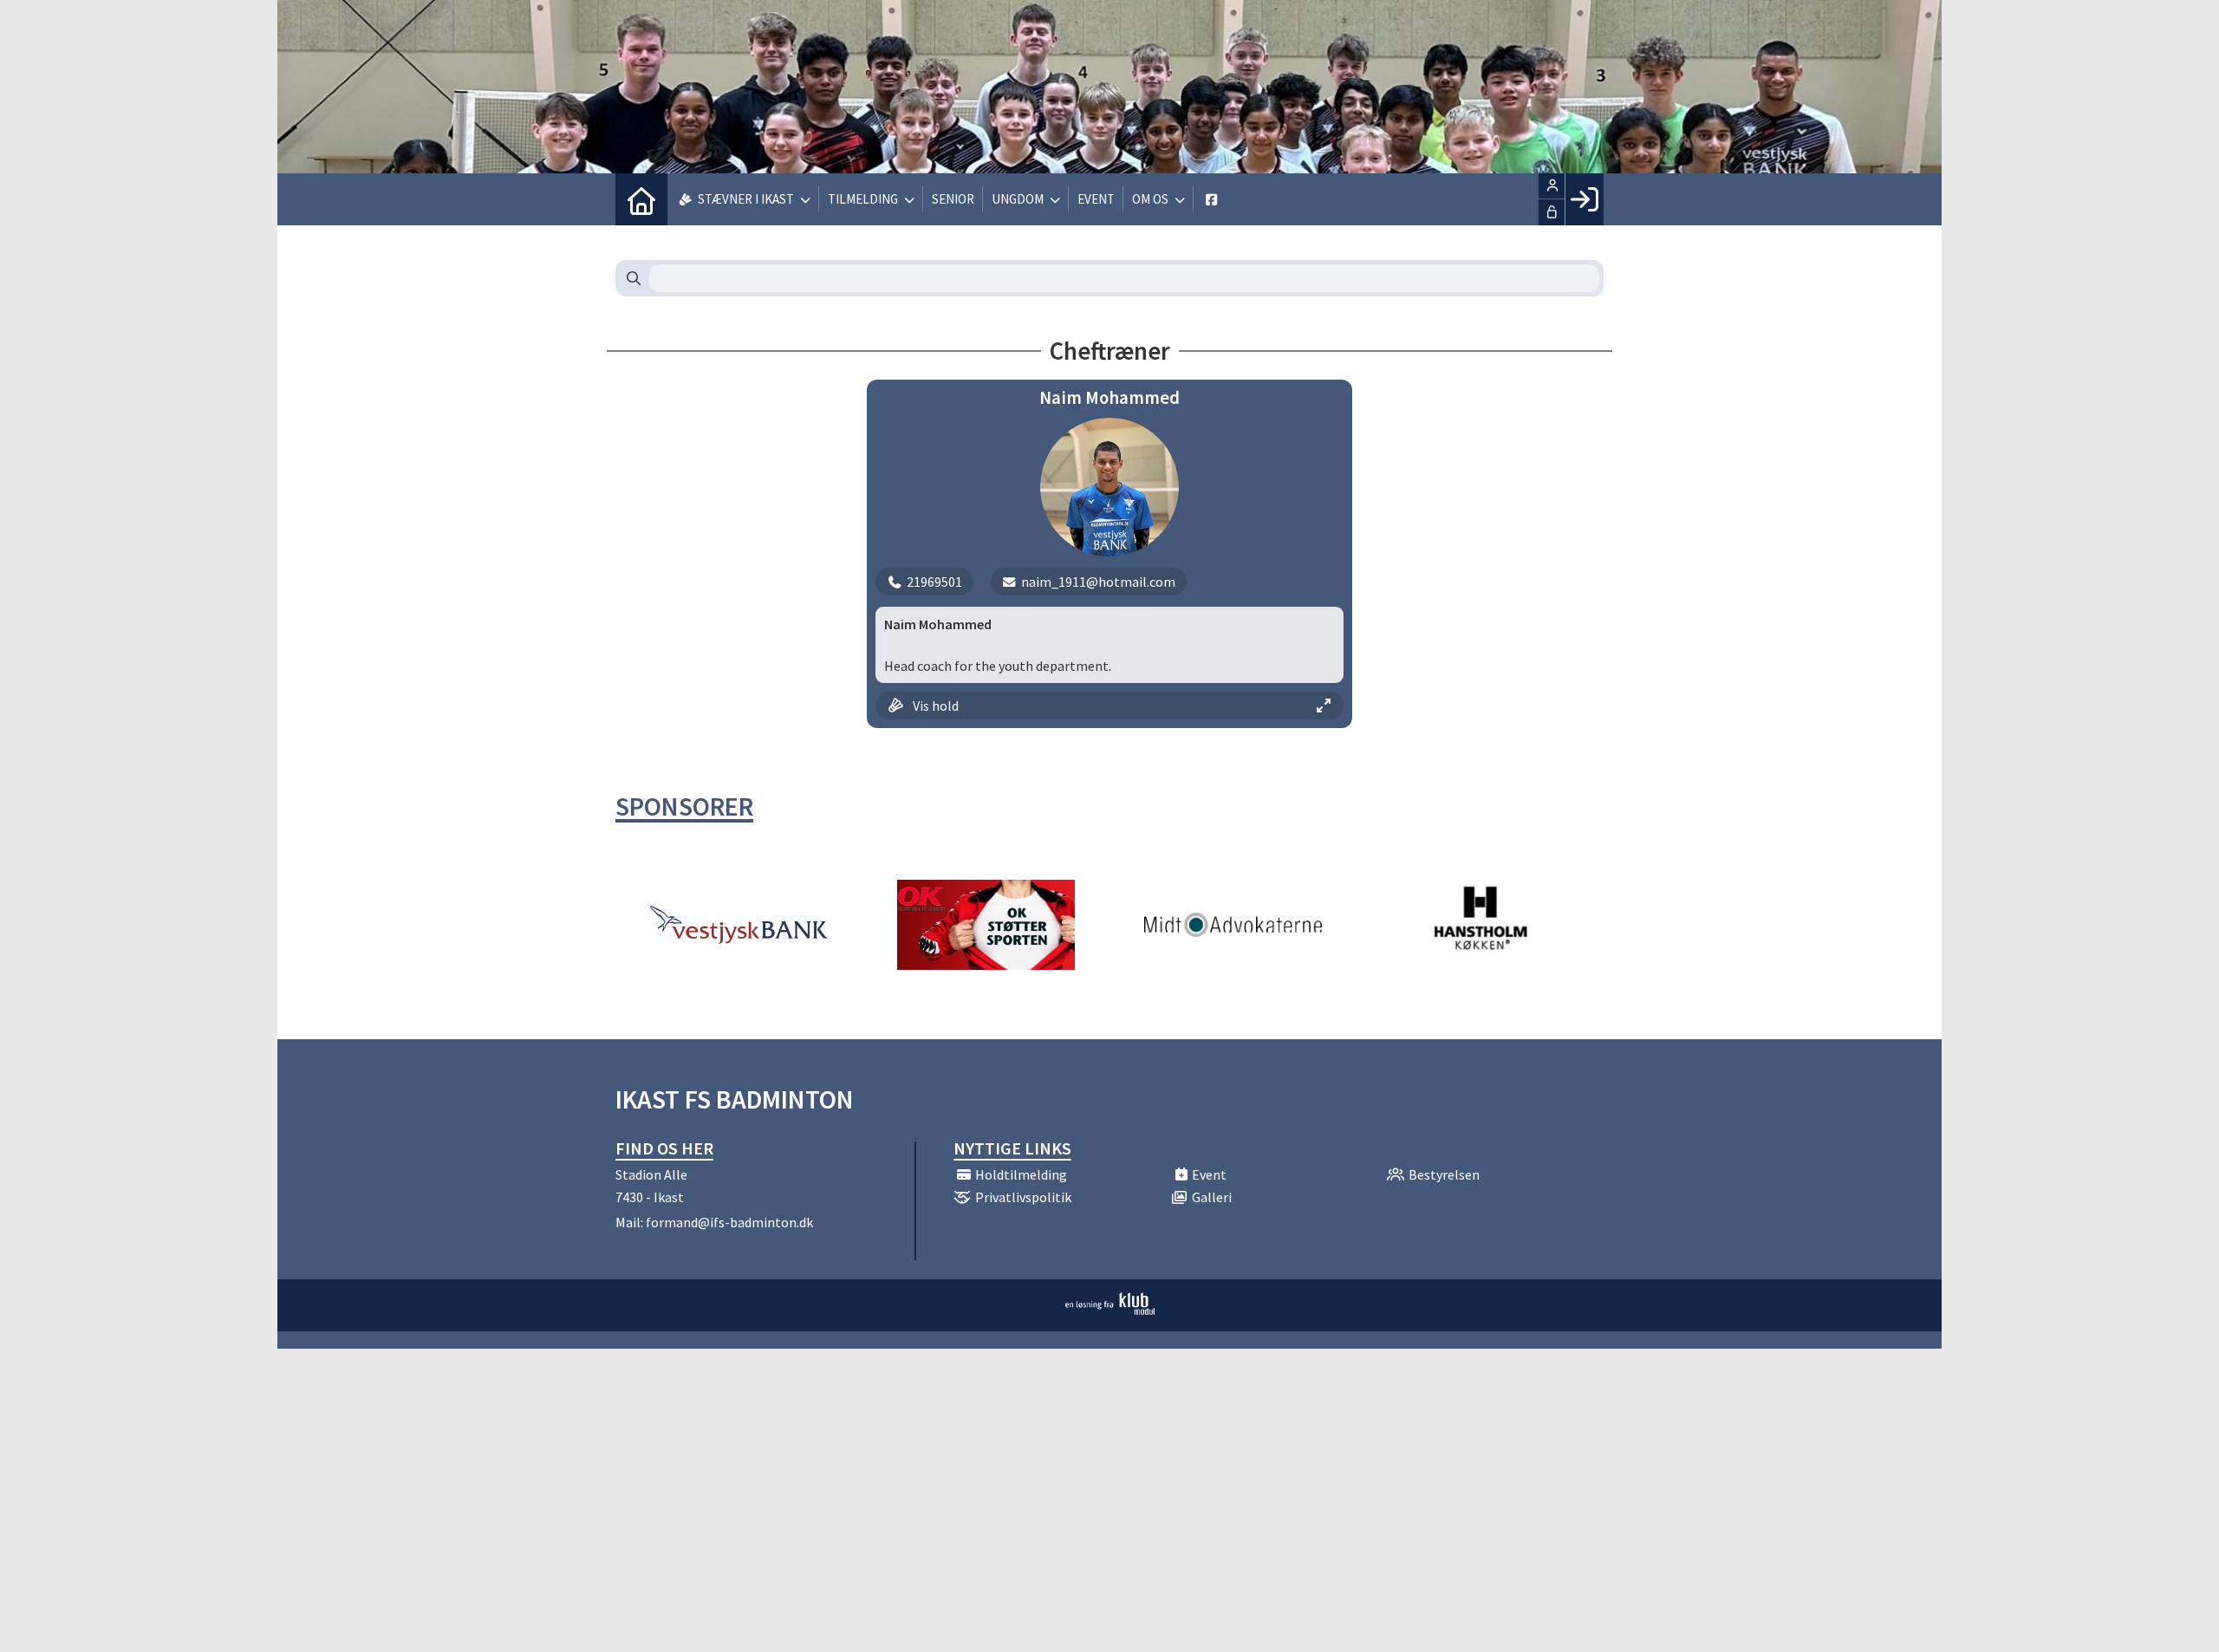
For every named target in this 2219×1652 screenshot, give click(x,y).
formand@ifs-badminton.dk (729, 1222)
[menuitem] (641, 199)
